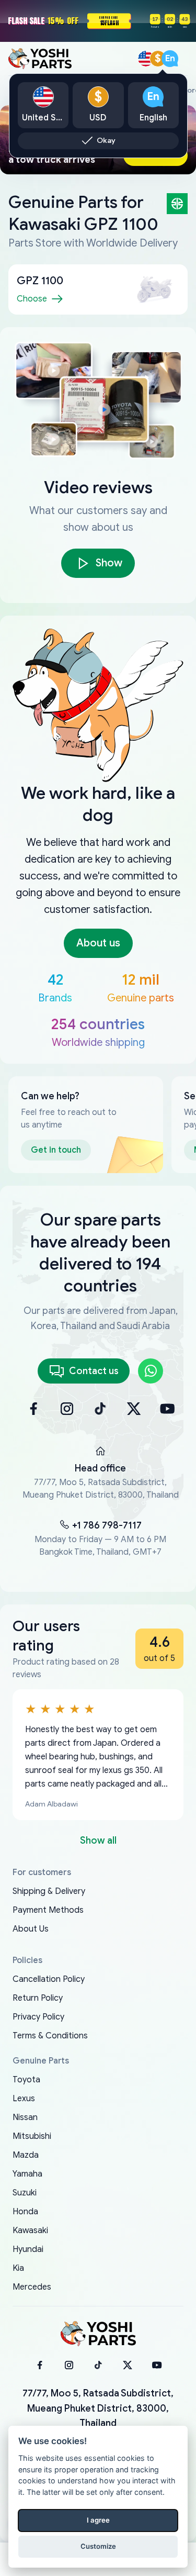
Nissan (25, 2117)
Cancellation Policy (49, 1979)
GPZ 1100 (40, 281)
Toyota (26, 2080)
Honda (25, 2212)
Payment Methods (48, 1910)
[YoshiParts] (98, 2334)
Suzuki (25, 2193)
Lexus (24, 2099)
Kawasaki (30, 2231)
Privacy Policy (38, 2017)
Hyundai (28, 2249)
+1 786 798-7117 (107, 1525)
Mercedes (32, 2287)
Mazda (26, 2155)
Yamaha (27, 2174)
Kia (18, 2268)
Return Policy (38, 1998)
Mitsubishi (32, 2136)
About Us (31, 1929)
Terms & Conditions (50, 2036)
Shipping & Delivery (49, 1891)
